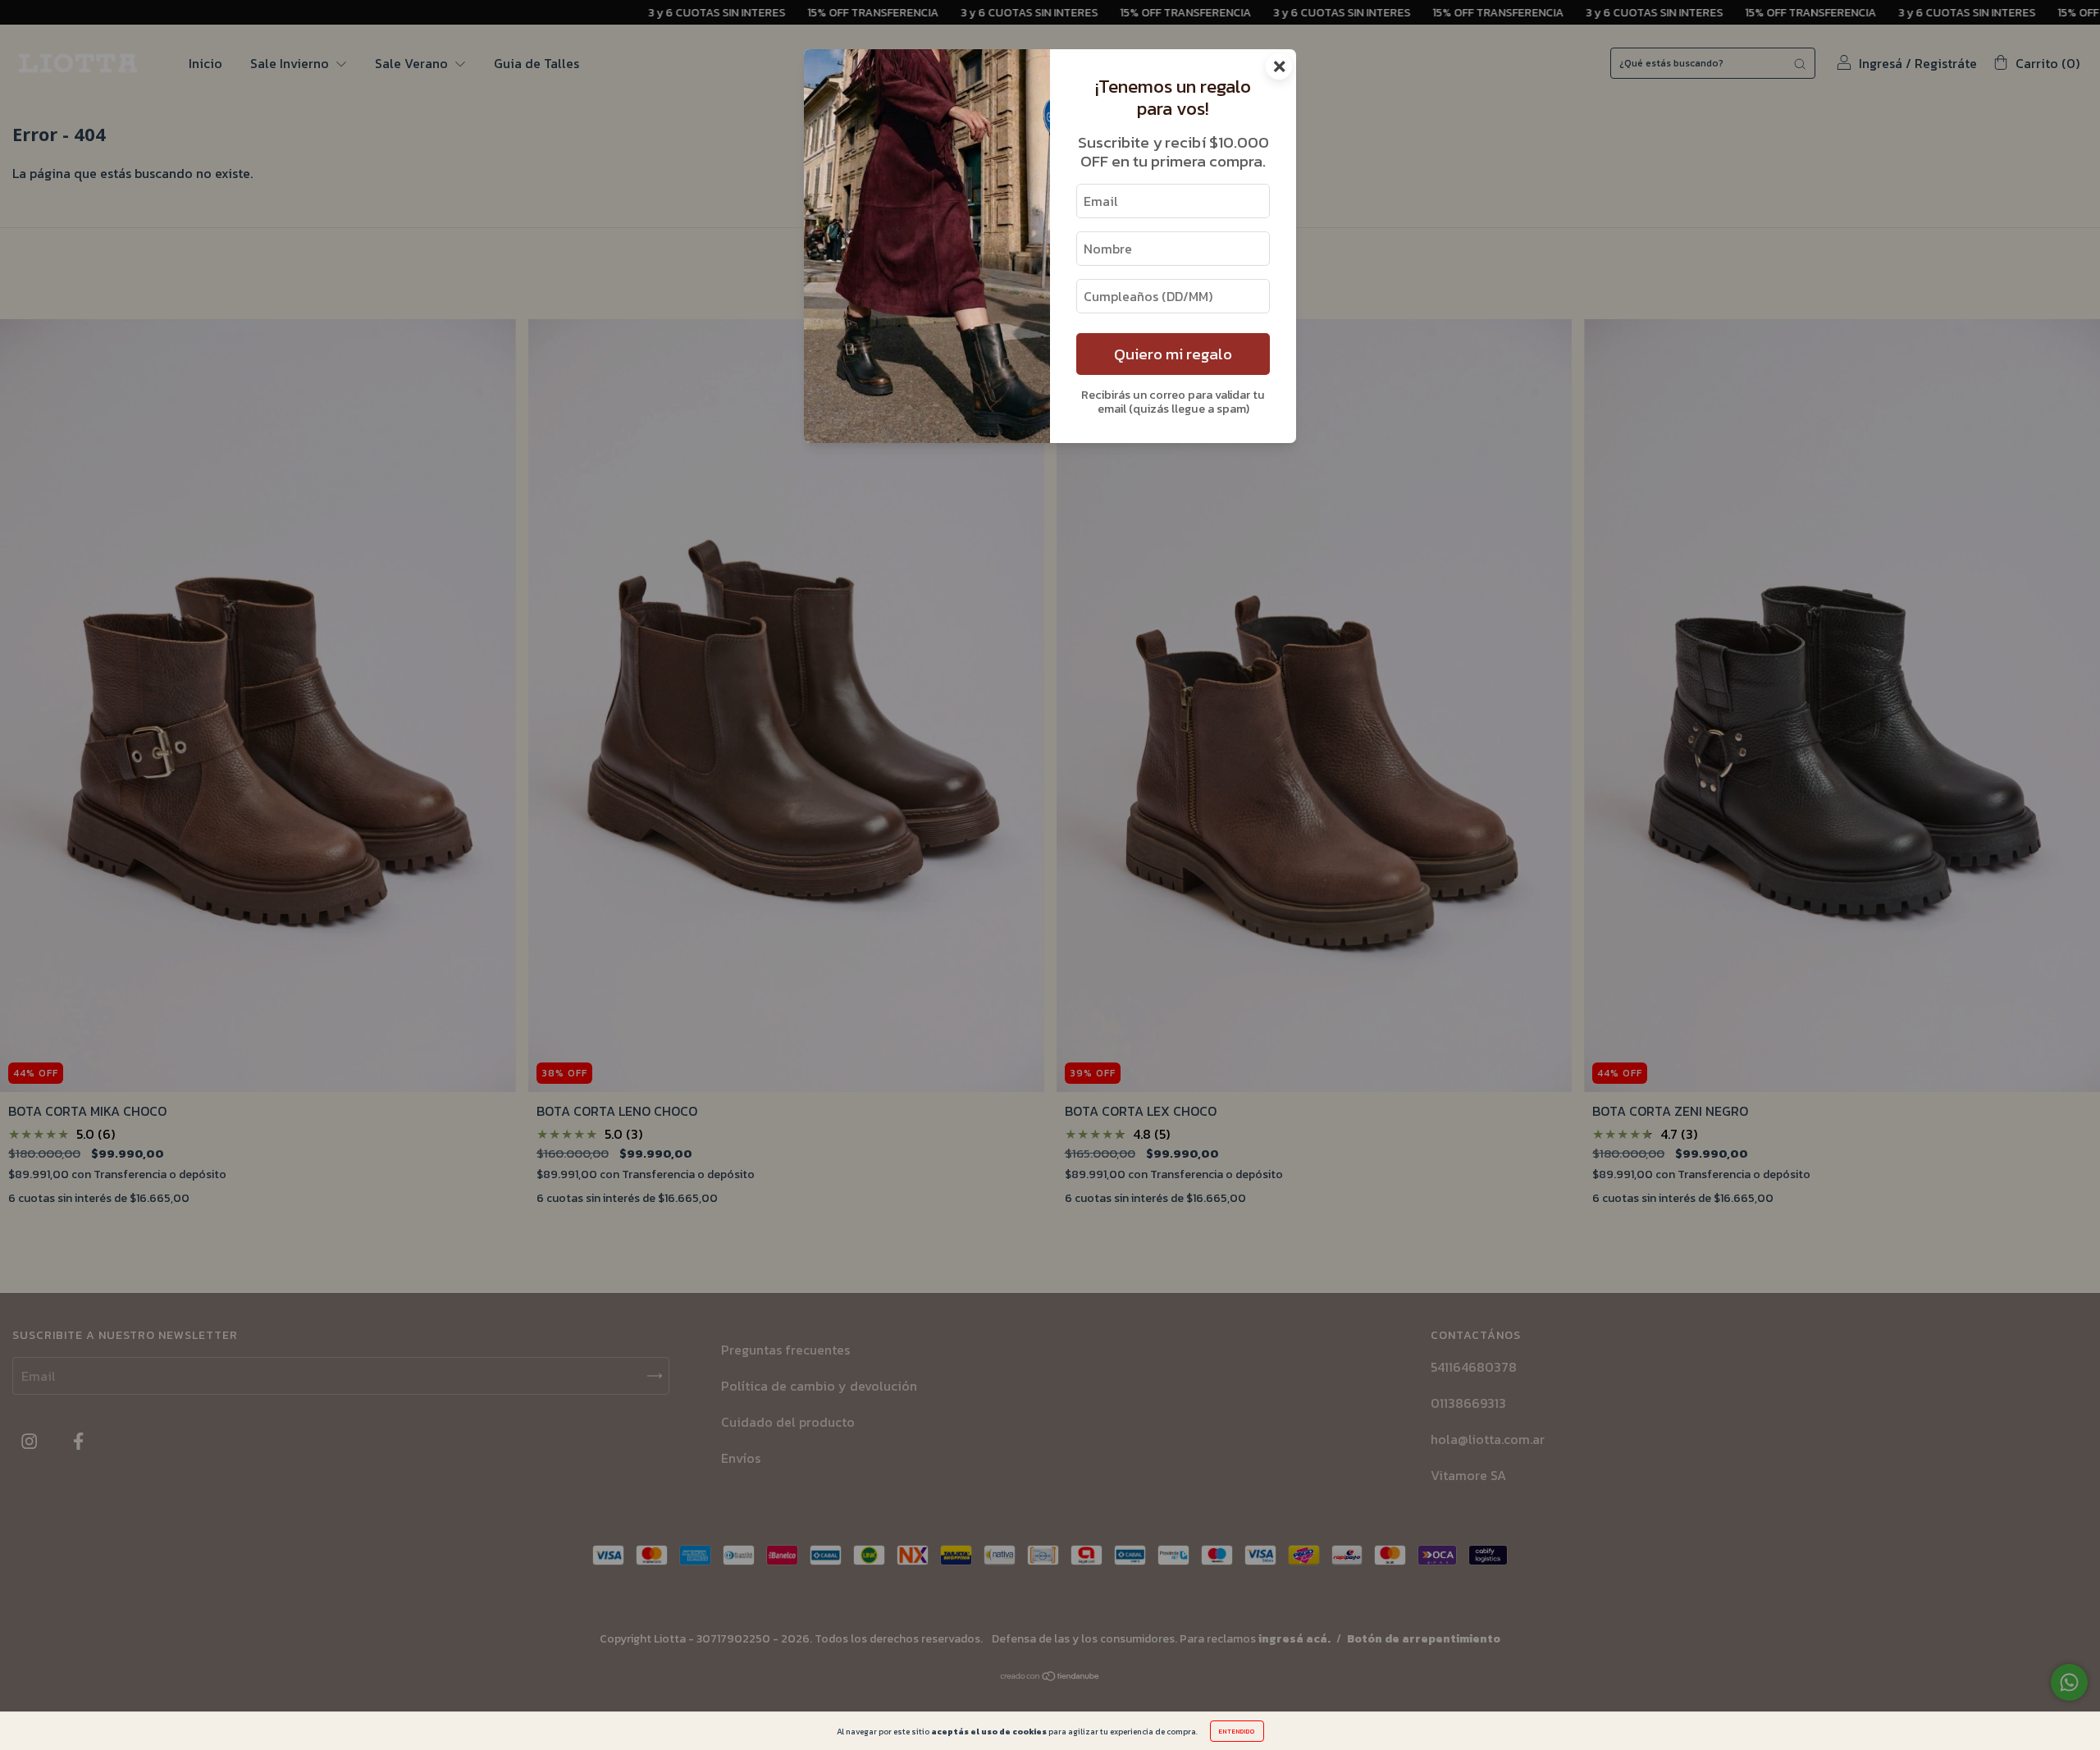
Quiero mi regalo (1173, 354)
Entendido (1237, 1731)
